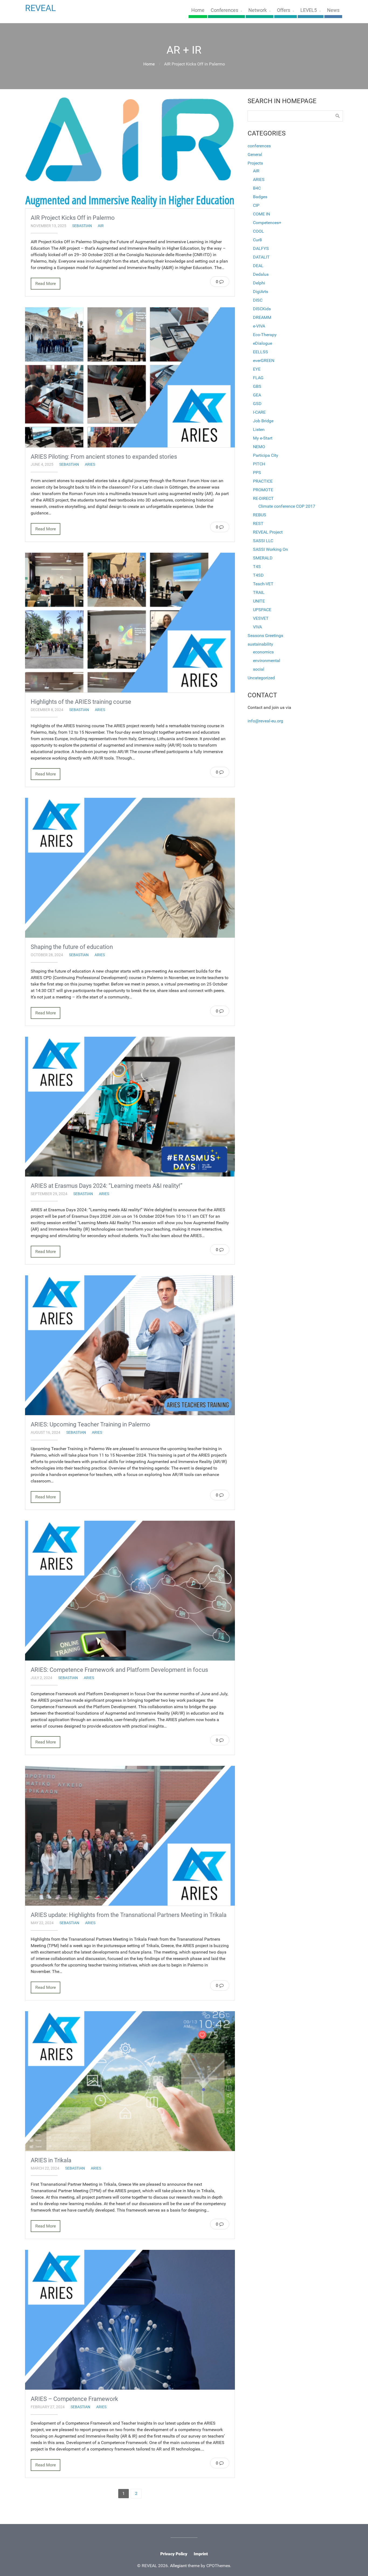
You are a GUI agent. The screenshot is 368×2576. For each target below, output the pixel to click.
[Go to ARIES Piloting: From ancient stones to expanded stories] (130, 377)
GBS (257, 386)
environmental (267, 661)
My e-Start (263, 438)
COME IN (261, 214)
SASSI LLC (263, 541)
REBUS (260, 515)
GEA (257, 395)
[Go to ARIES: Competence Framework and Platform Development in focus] (130, 1591)
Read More (46, 283)
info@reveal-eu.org (265, 721)
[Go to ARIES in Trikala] (130, 2081)
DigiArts (261, 292)
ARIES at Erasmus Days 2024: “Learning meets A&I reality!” (107, 1186)
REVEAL (40, 8)
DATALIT (261, 257)
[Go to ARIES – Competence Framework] (130, 2320)
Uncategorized (261, 678)
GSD (257, 404)
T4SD (258, 575)
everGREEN (264, 361)
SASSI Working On (270, 549)
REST (258, 523)
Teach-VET (263, 584)
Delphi (259, 283)
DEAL (258, 266)
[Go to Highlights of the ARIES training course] (130, 623)
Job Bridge (263, 421)
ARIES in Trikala (51, 2160)
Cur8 (257, 240)
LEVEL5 (309, 10)
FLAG (258, 378)
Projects (255, 163)
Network (258, 10)
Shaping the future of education (72, 947)
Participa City (266, 455)
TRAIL (259, 592)
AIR (101, 226)
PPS (257, 473)
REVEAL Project (268, 532)
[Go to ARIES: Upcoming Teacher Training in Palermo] (130, 1345)
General (255, 154)
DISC (258, 300)
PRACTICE (263, 481)
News (333, 10)
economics (263, 652)
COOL (258, 231)
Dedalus (261, 274)
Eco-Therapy (265, 335)
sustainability (260, 644)
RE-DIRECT (263, 498)
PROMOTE (263, 490)
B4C (257, 188)
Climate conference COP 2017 (287, 506)
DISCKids (262, 309)
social (259, 669)
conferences (259, 146)
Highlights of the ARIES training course (81, 702)
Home (198, 10)
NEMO (259, 447)
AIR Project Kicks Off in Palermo (73, 218)
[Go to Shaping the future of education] (130, 868)
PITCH (259, 464)
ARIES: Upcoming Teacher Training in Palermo (91, 1424)
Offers (284, 10)
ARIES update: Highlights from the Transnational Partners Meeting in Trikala (129, 1915)
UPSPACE (262, 610)
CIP (256, 205)
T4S (257, 567)
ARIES (90, 464)
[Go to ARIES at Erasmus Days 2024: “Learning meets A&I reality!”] (130, 1107)
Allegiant (178, 2566)
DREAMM (262, 317)
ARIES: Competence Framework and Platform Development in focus (119, 1670)
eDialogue (263, 343)
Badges (260, 197)
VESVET (261, 618)
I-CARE (259, 412)
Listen (259, 429)
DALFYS (261, 248)
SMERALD (263, 558)
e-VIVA (259, 326)
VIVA (257, 627)
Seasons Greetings (265, 636)
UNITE (259, 601)
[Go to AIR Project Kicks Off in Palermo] (130, 153)
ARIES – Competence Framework (74, 2399)
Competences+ (267, 223)
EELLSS (261, 352)
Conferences (224, 10)
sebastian (82, 226)
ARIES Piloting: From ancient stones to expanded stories (104, 457)
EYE (257, 369)
